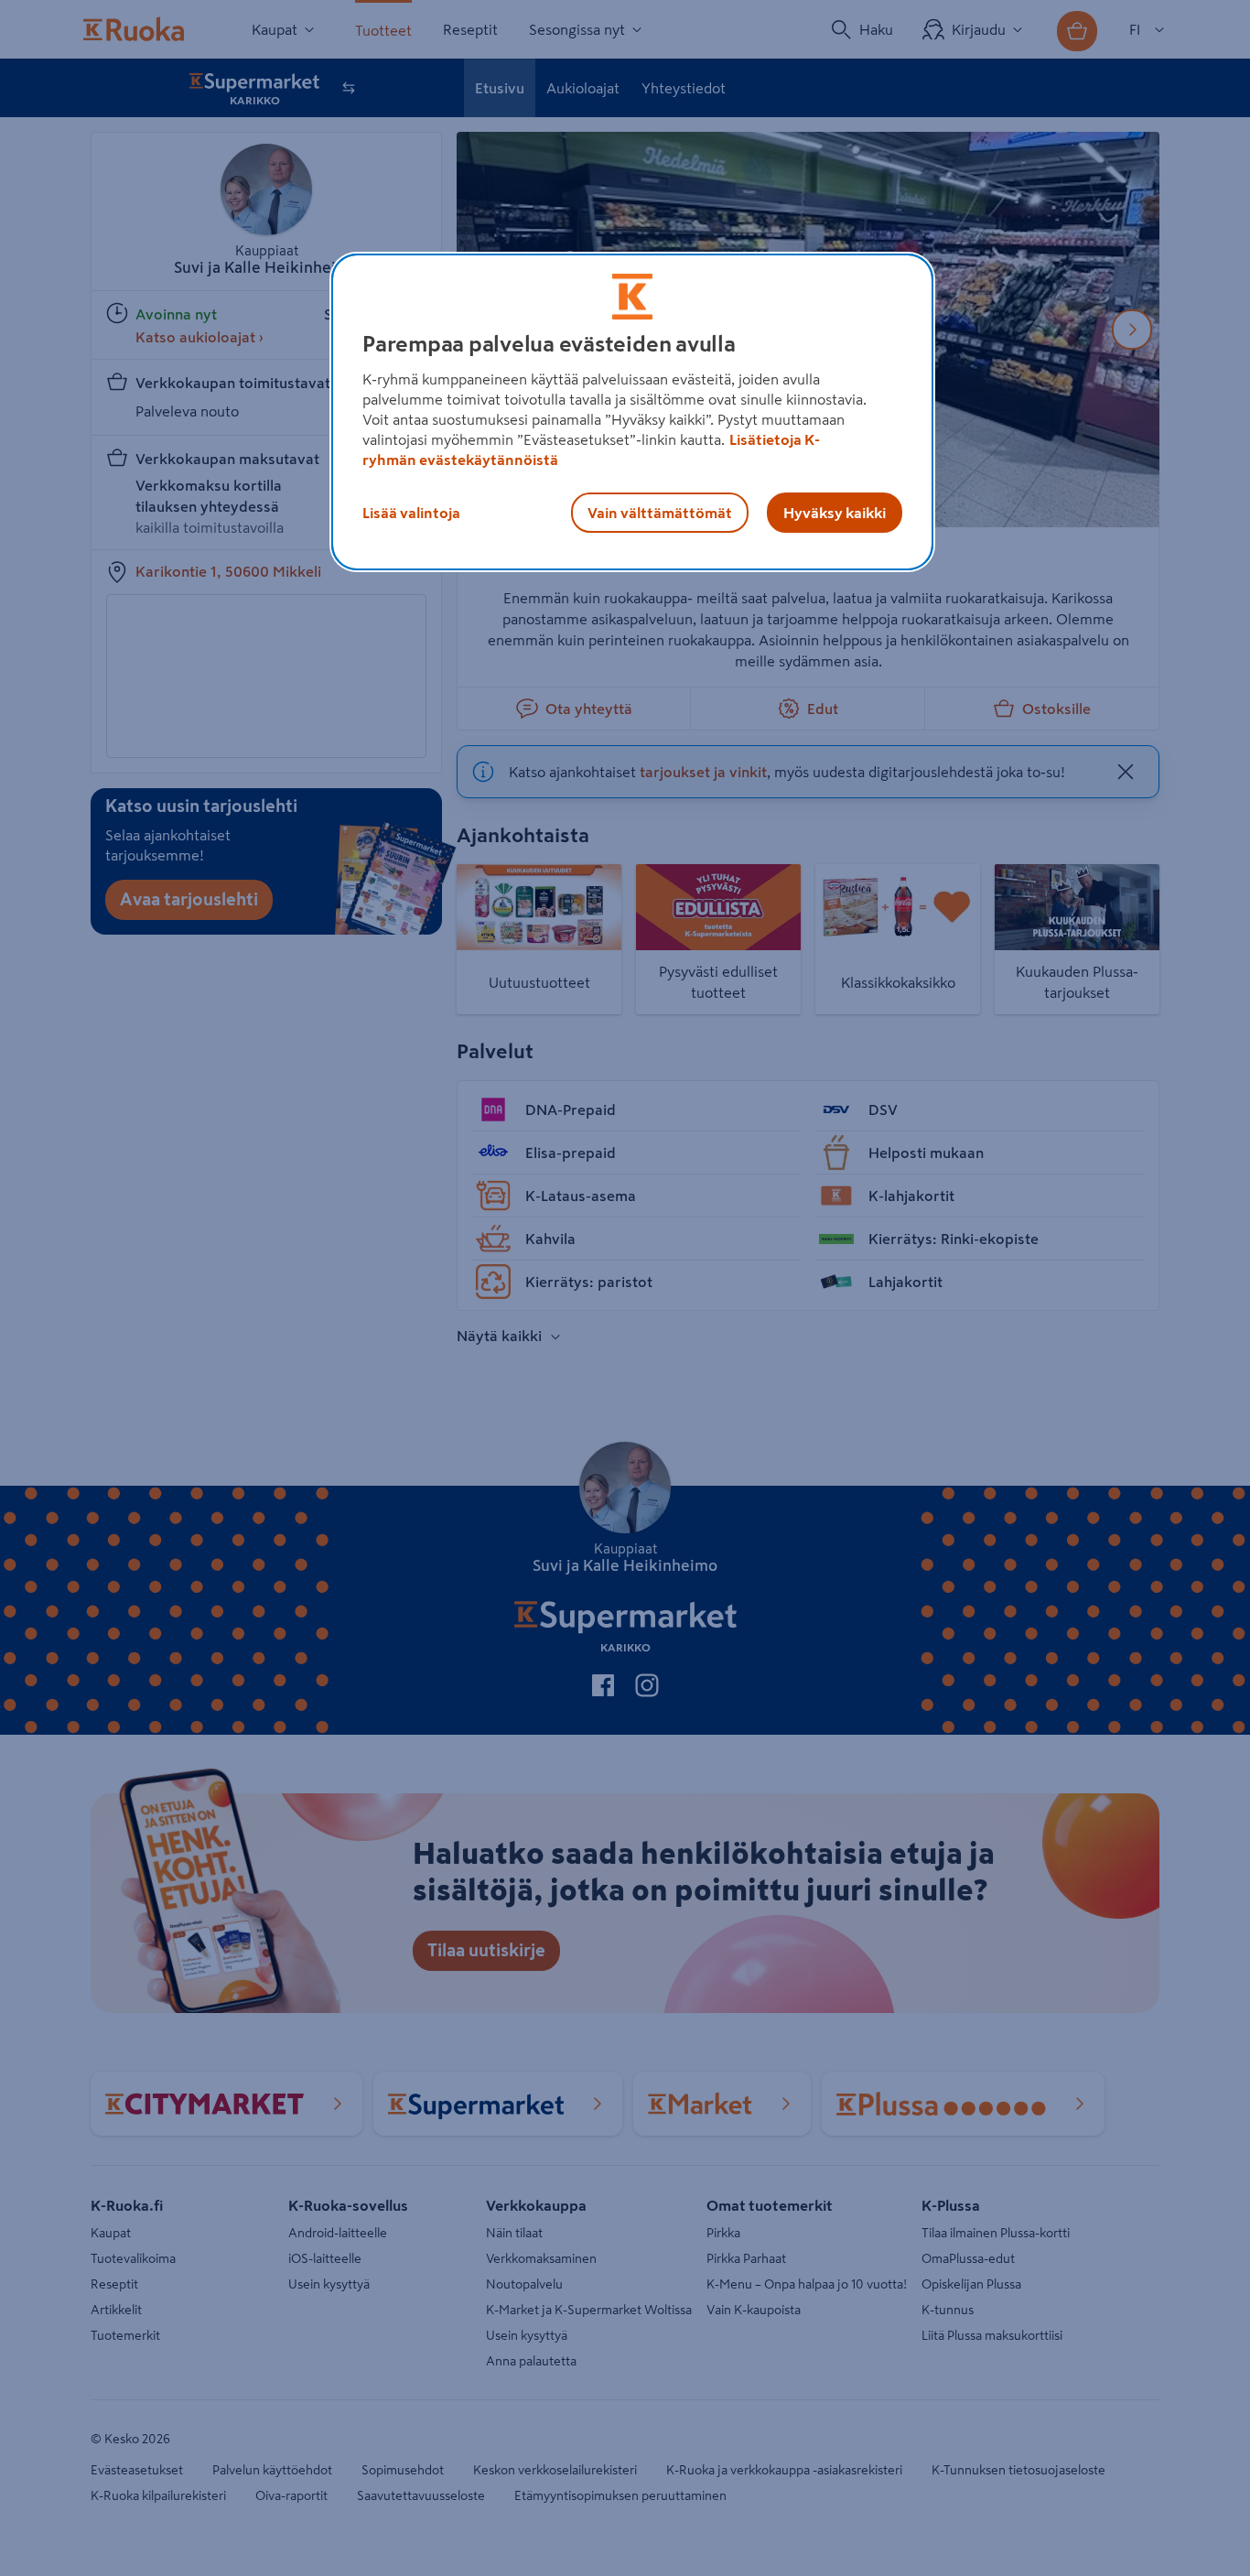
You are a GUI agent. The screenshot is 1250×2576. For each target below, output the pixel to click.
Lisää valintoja (411, 513)
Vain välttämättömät (660, 513)
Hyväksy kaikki (835, 513)
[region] (632, 412)
